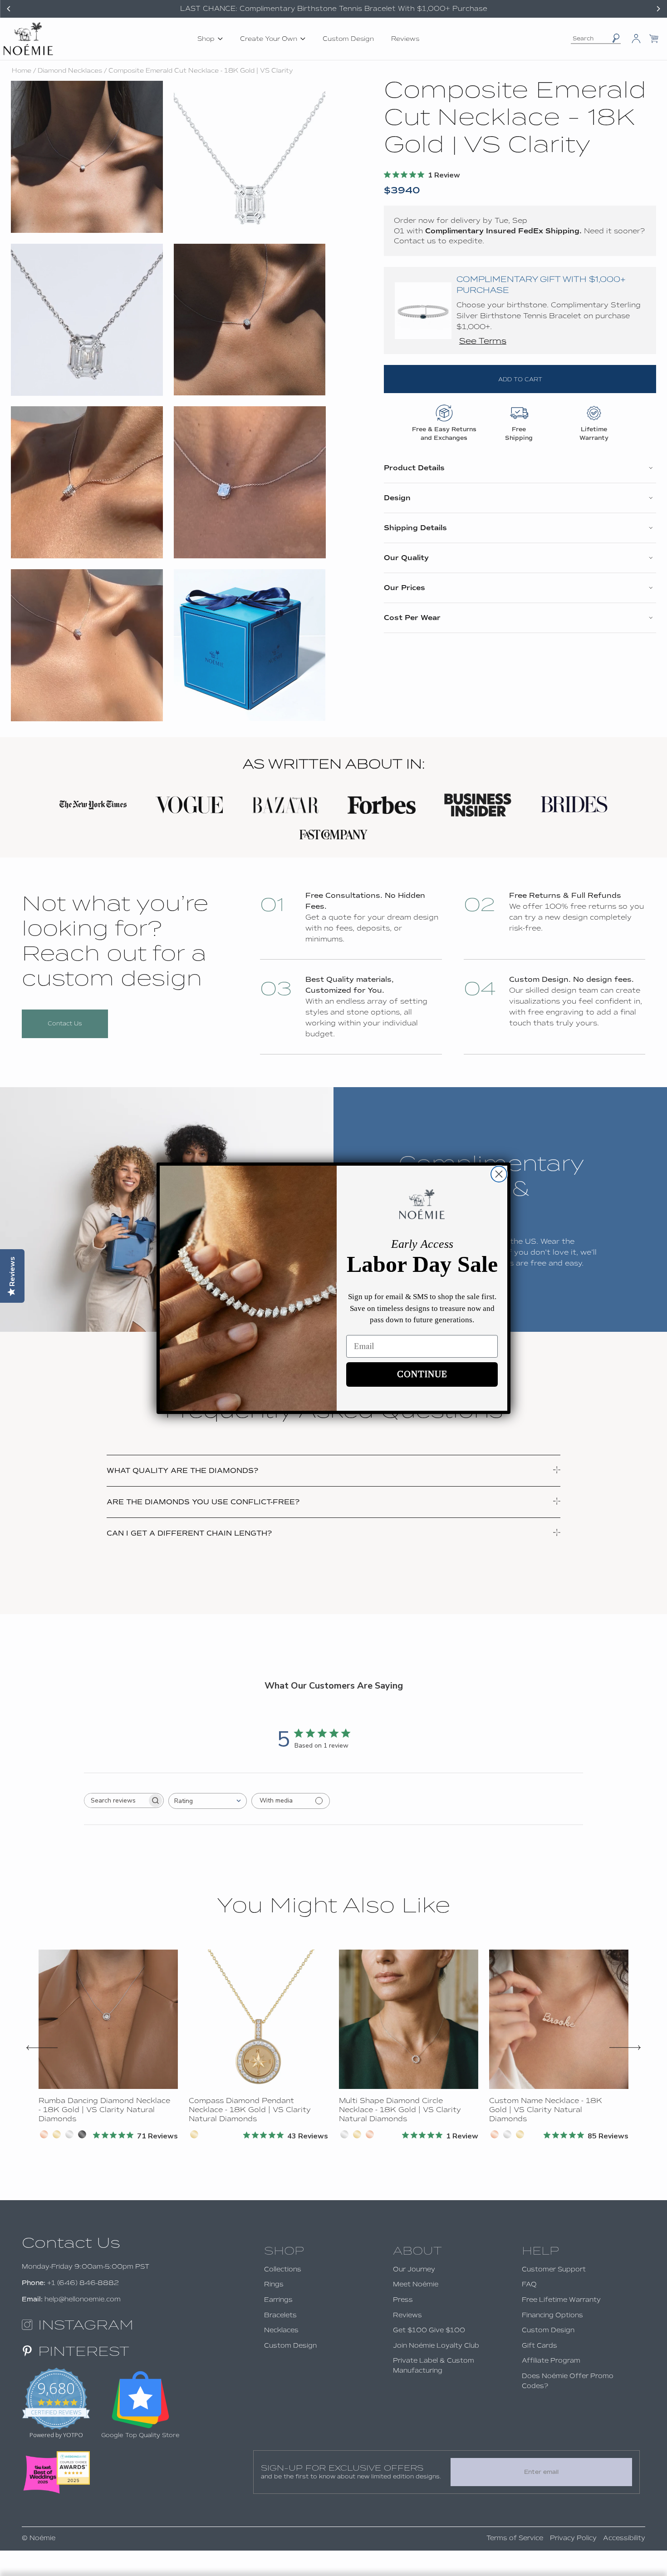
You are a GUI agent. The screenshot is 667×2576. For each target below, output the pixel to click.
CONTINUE (422, 1374)
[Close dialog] (499, 1174)
